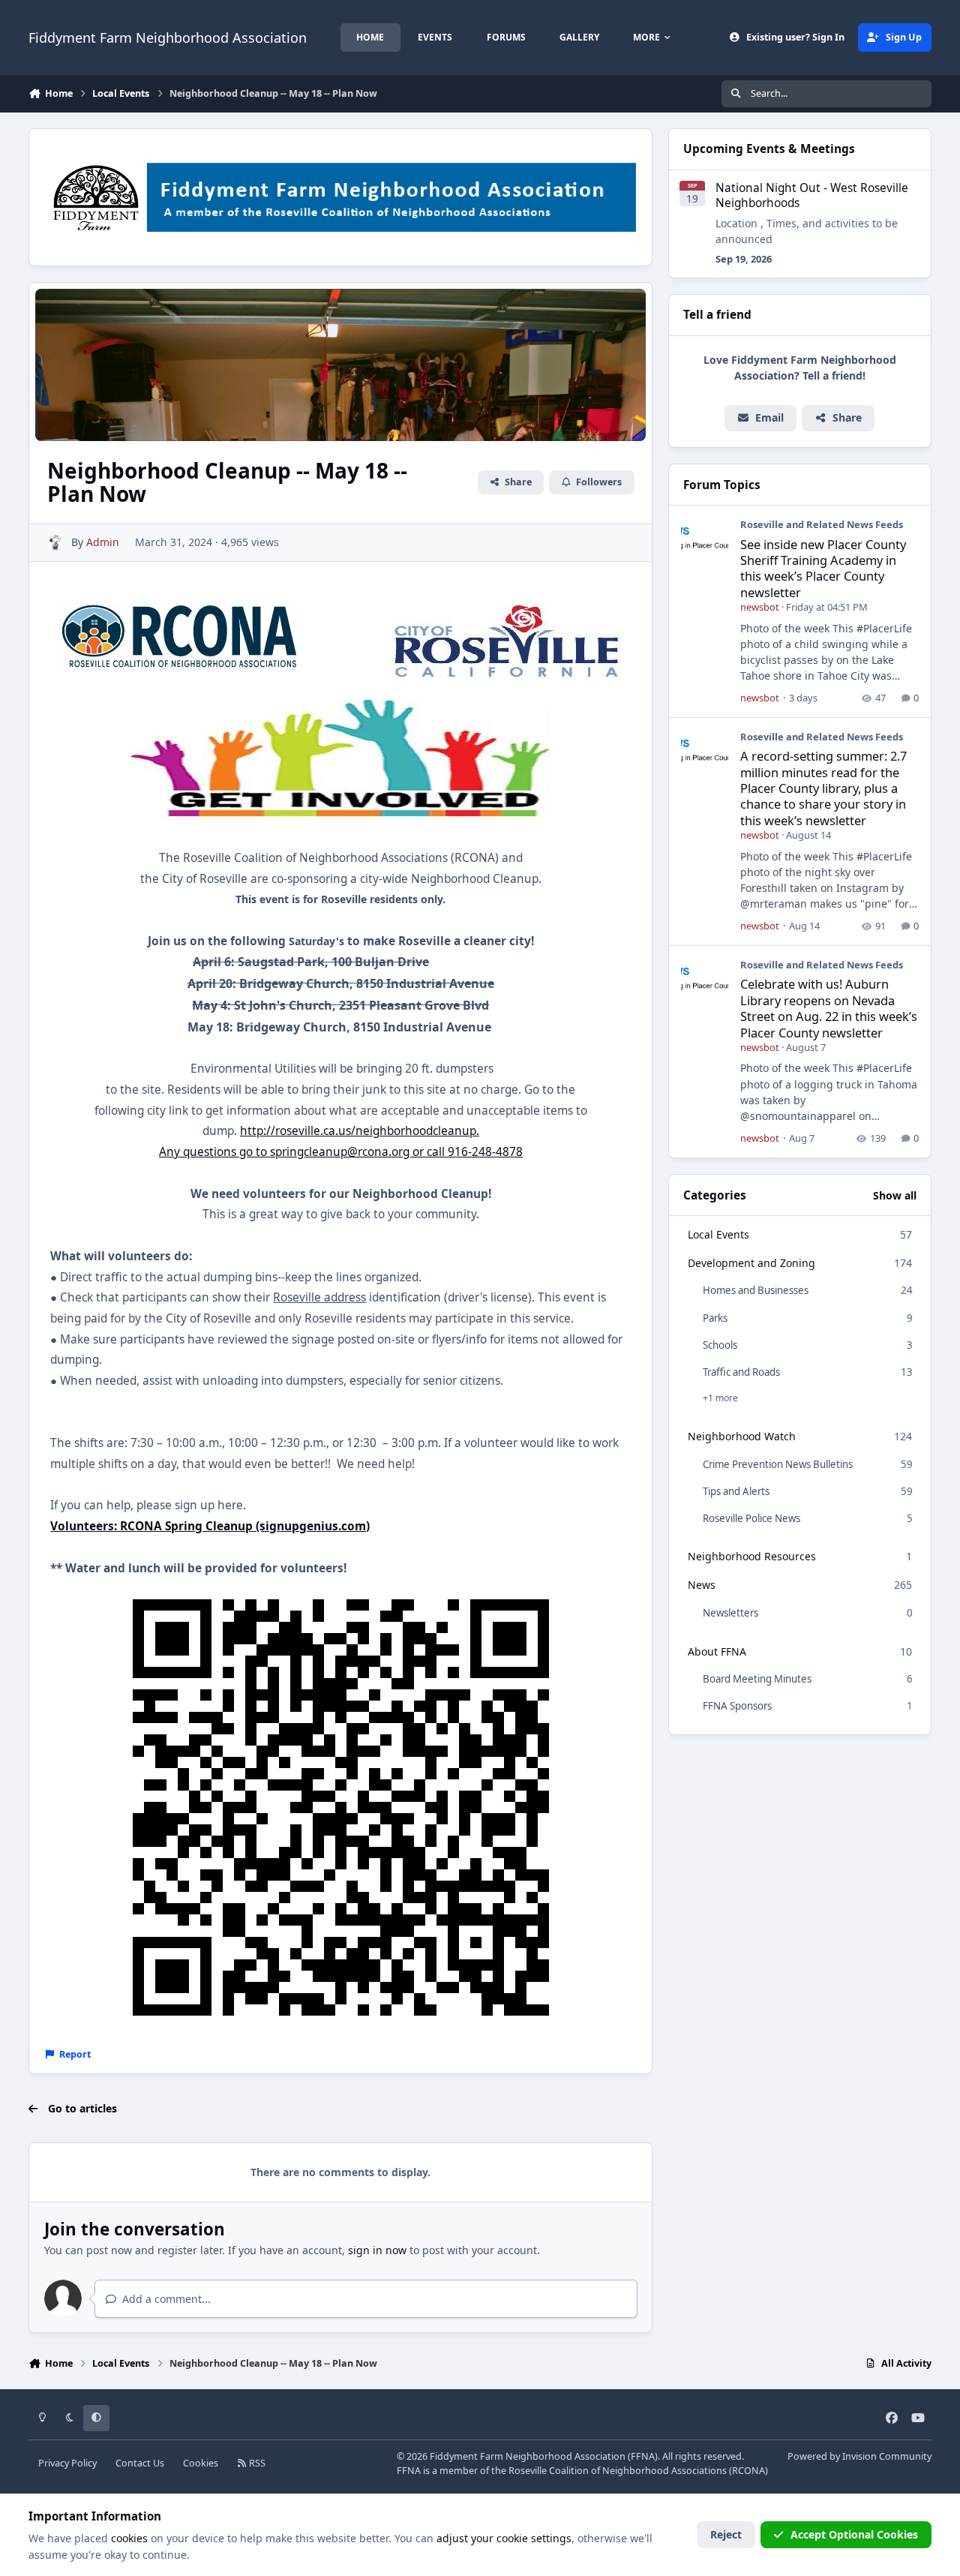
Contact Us (140, 2463)
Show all (895, 1195)
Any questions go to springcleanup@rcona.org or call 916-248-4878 (341, 1152)
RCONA (748, 2471)
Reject (726, 2534)
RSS (256, 2463)
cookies (129, 2538)
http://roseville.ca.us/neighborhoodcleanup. (360, 1131)
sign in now (377, 2250)
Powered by (859, 2456)
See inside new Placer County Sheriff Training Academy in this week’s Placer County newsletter (823, 568)
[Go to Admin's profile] (55, 543)
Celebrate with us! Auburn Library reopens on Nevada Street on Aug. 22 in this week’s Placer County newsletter (829, 1008)
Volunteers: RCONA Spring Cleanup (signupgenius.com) (210, 1526)
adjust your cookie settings (504, 2538)
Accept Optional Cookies (854, 2534)
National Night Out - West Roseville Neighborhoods (812, 195)
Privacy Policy (67, 2463)
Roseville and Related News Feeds (822, 524)
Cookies (201, 2463)
